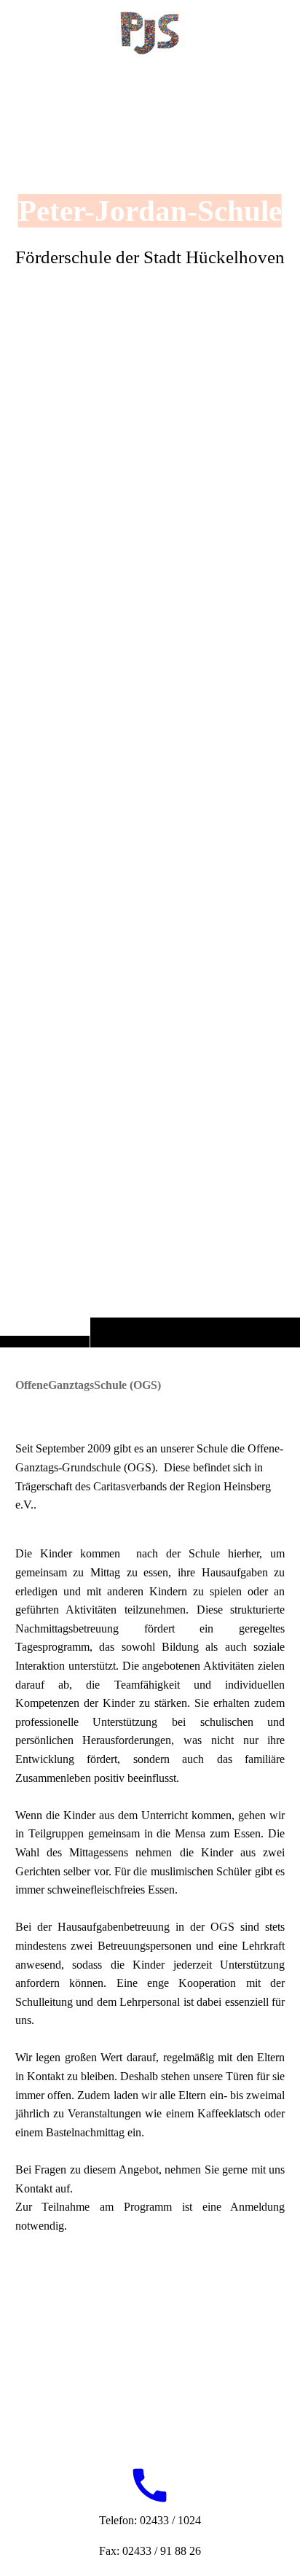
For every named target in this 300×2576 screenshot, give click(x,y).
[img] (150, 703)
